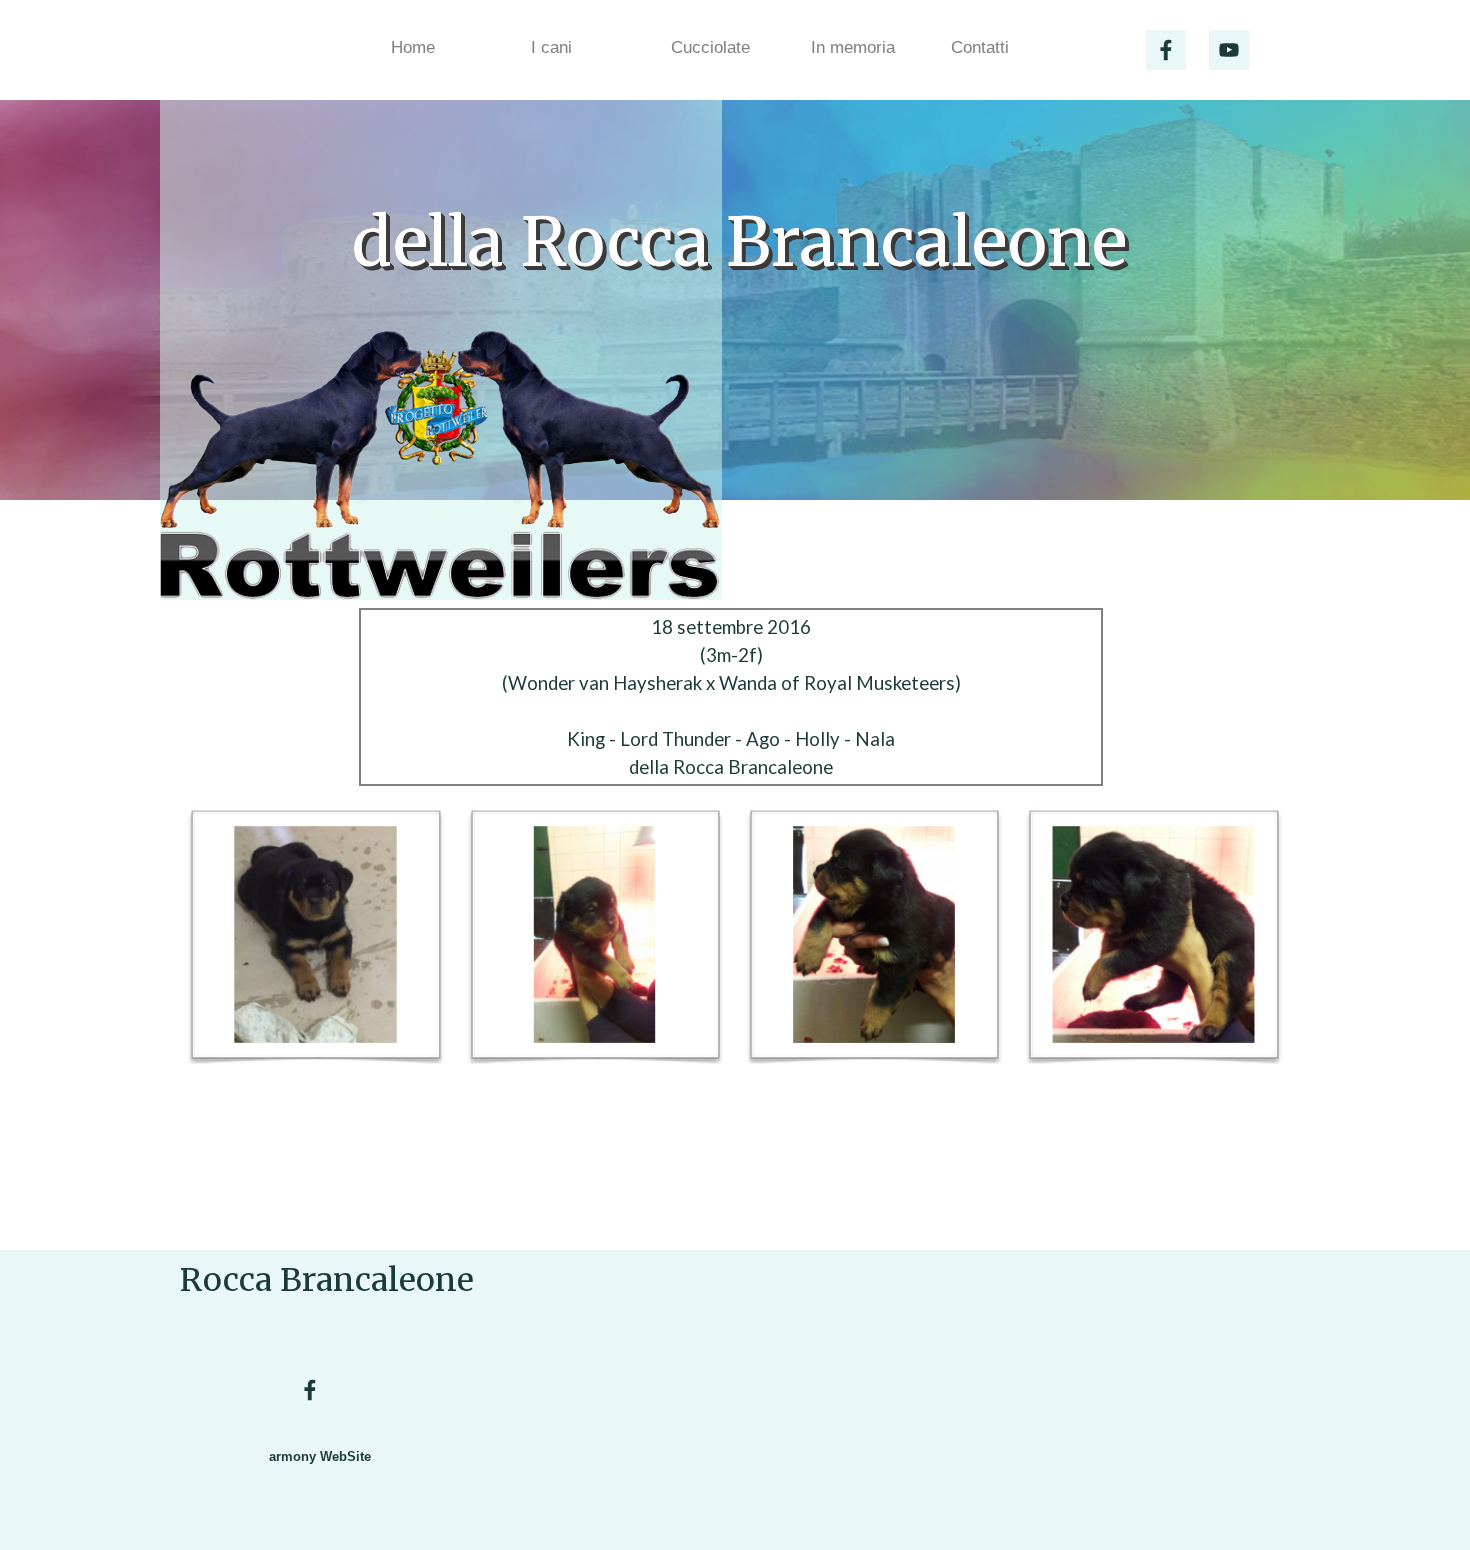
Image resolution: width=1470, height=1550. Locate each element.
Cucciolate (710, 47)
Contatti (980, 47)
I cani (551, 47)
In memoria (853, 47)
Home (413, 47)
